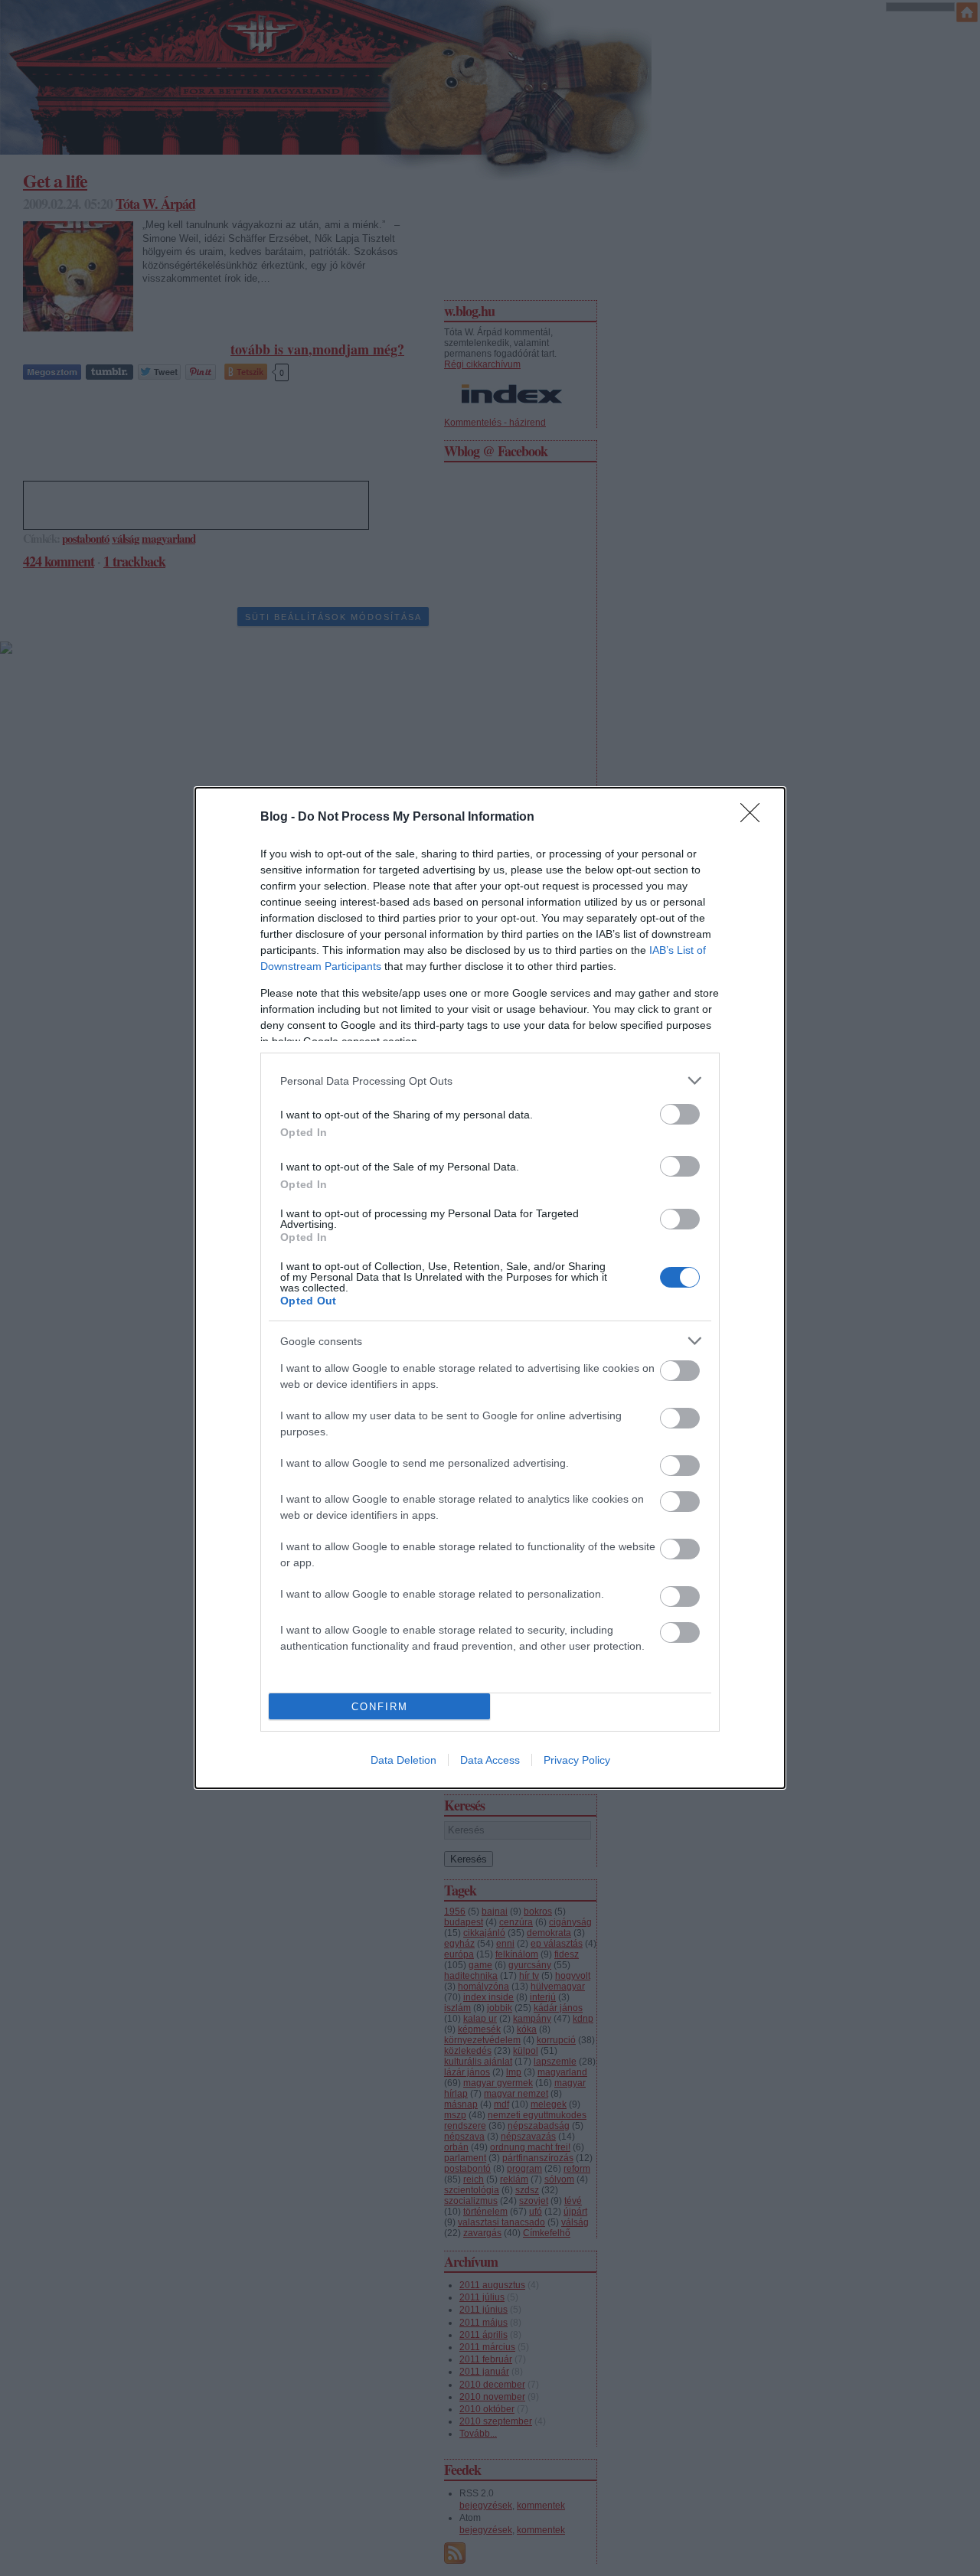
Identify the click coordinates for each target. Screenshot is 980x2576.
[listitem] (490, 1081)
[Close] (755, 818)
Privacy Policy (577, 1760)
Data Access (490, 1760)
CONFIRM (380, 1707)
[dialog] (490, 1288)
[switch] (680, 1114)
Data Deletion (403, 1760)
